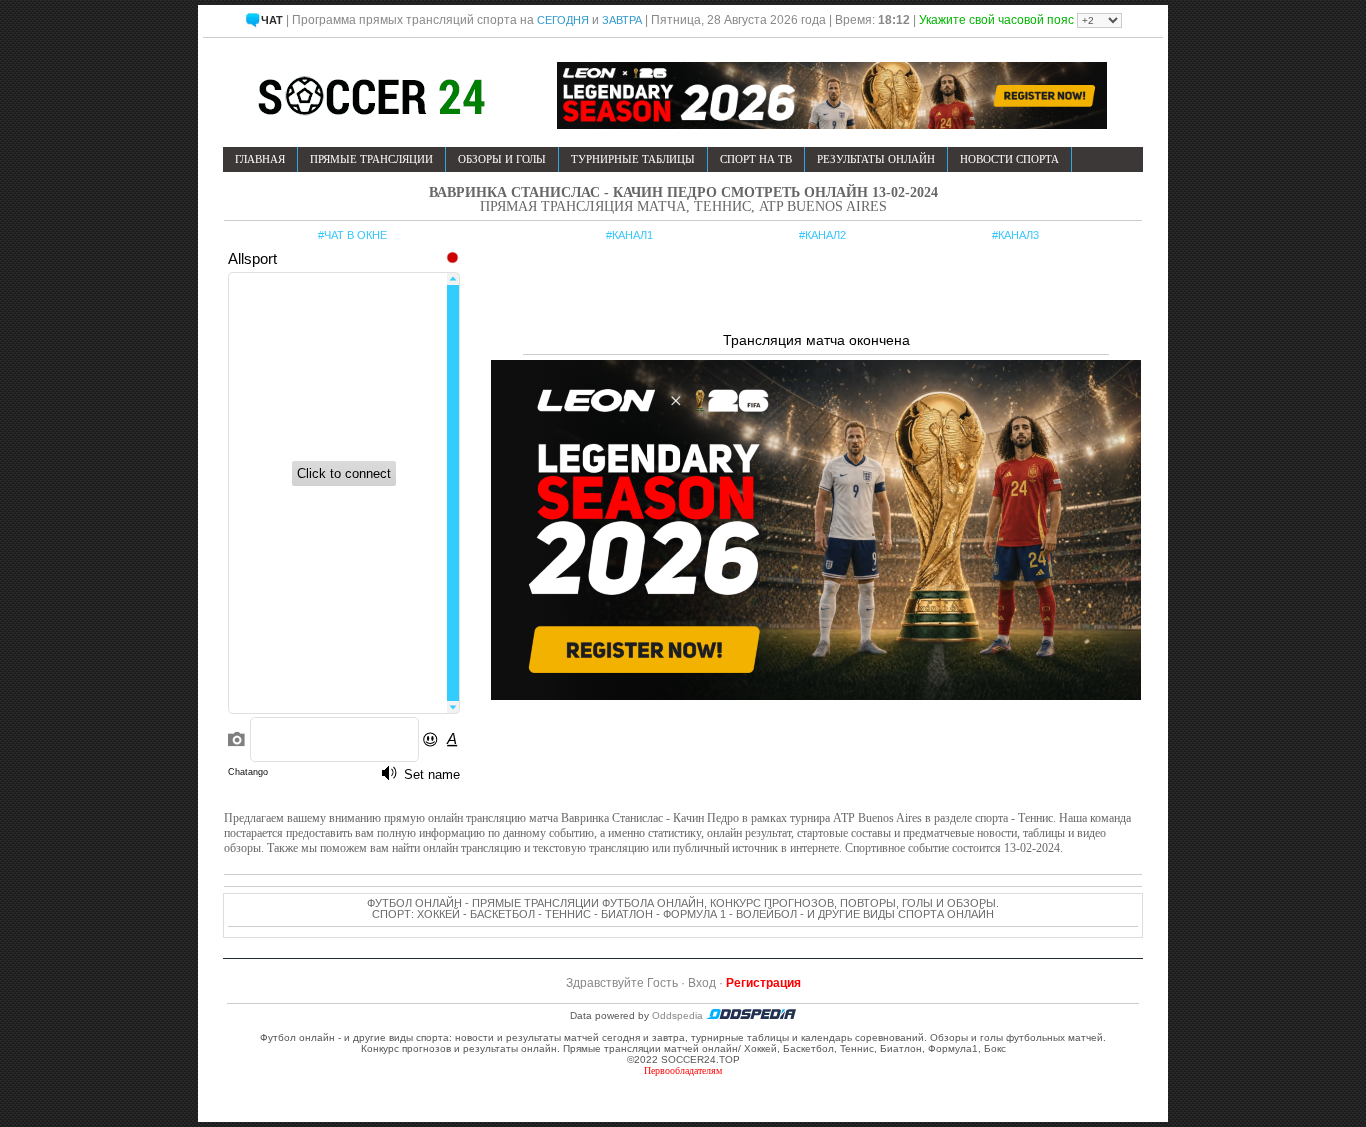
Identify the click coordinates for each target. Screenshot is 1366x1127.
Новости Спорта (1009, 159)
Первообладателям (683, 1070)
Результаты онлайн (876, 159)
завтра (622, 20)
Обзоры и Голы (502, 159)
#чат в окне (352, 235)
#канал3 (1015, 235)
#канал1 (629, 235)
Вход (702, 983)
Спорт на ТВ (756, 159)
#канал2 (822, 235)
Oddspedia (679, 1015)
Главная (260, 159)
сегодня (563, 20)
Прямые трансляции (371, 159)
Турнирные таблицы (633, 159)
